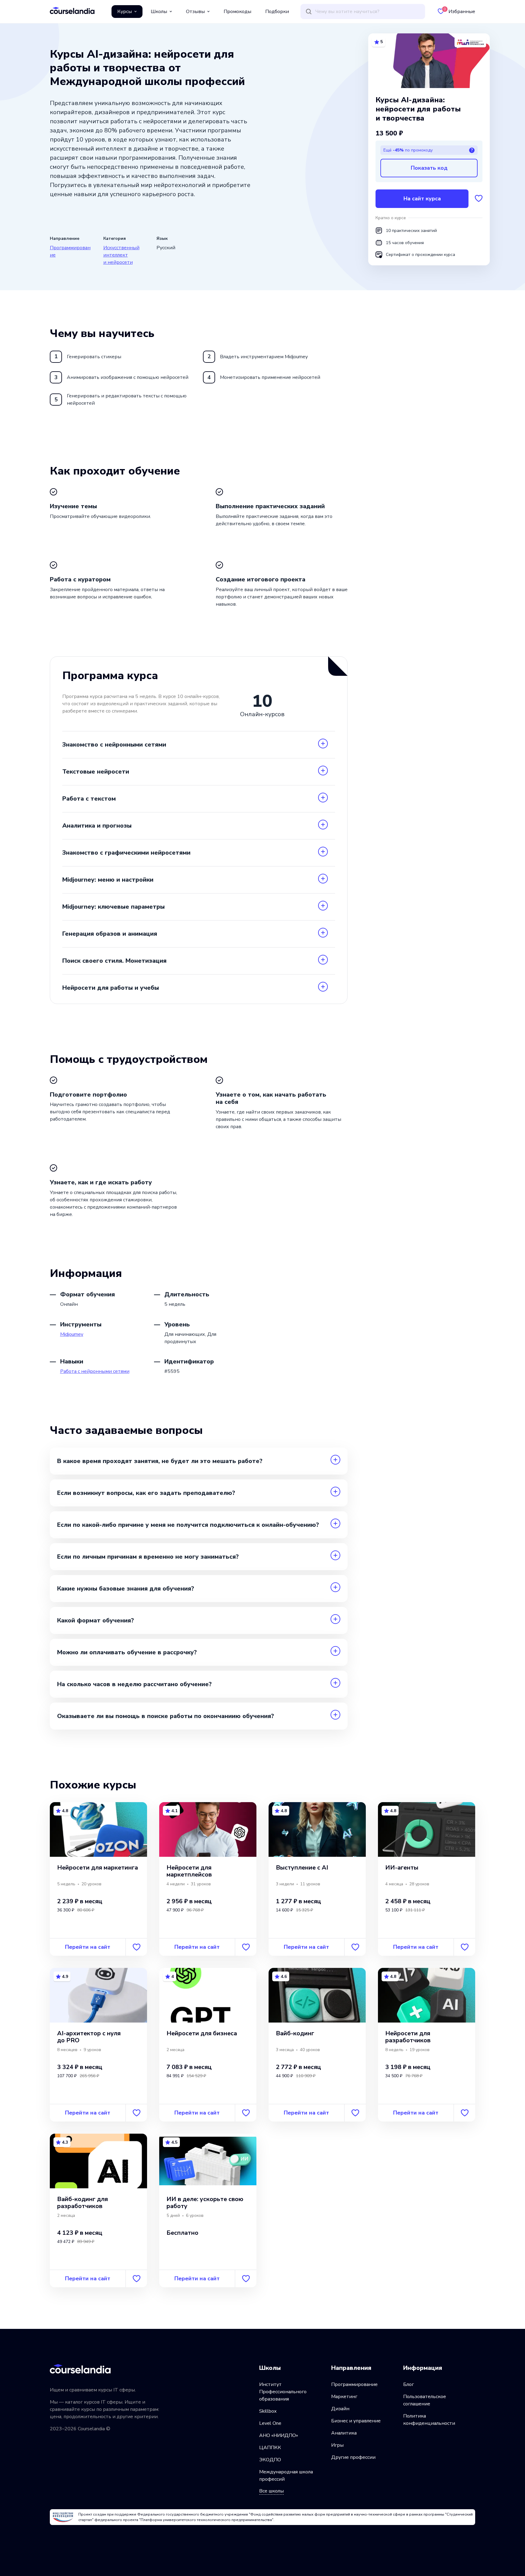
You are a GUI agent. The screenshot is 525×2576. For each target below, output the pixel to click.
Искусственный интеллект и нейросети (121, 255)
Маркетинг (344, 2397)
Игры (337, 2445)
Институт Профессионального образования (283, 2392)
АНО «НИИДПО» (279, 2435)
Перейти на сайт (88, 1947)
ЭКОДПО (270, 2460)
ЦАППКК (270, 2448)
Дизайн (340, 2409)
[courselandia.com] (72, 10)
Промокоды (237, 12)
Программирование (354, 2384)
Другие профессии (353, 2457)
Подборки (277, 12)
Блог (408, 2384)
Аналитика (344, 2433)
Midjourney (72, 1334)
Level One (270, 2423)
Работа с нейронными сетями (95, 1371)
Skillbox (268, 2411)
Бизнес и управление (356, 2421)
